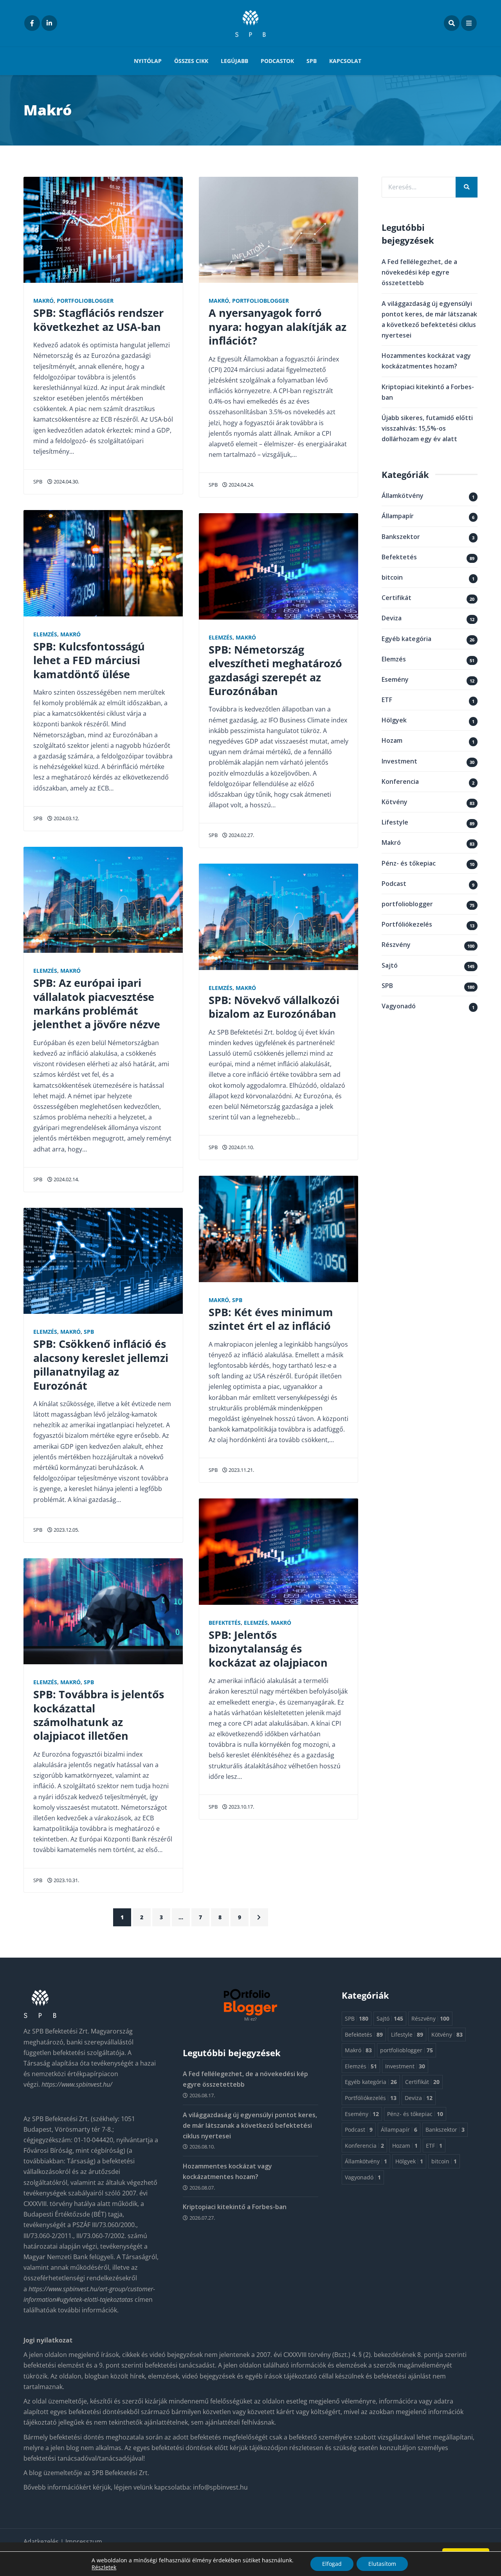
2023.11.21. (241, 1470)
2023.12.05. (66, 1530)
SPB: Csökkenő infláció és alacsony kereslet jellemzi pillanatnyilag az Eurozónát (101, 1364)
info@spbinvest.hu (220, 2487)
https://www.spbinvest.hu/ (77, 2084)
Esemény (395, 679)
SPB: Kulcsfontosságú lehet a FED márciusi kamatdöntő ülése (89, 660)
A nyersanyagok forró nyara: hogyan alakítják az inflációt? (278, 327)
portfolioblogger (85, 301)
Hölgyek (394, 720)
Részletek (104, 2567)
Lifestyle (395, 822)
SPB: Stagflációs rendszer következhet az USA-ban (98, 320)
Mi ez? (250, 2019)
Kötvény (395, 802)
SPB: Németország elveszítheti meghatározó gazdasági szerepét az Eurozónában (275, 670)
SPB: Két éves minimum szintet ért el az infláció (271, 1319)
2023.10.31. (66, 1880)
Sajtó (390, 965)
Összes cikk (191, 61)
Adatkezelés (42, 2542)
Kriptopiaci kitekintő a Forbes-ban (235, 2207)
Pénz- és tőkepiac (409, 863)
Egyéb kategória (406, 639)
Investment (399, 761)
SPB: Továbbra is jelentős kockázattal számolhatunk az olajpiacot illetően (99, 1715)
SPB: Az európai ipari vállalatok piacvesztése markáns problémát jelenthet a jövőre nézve (97, 1003)
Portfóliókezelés (407, 924)
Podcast (394, 884)
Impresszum (84, 2542)
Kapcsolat (345, 61)
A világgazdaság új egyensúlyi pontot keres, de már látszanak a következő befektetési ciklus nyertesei (250, 2125)
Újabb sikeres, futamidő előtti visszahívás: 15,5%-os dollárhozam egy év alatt (427, 428)
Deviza (392, 618)
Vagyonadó (399, 1006)
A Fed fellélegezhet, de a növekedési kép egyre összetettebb (419, 272)
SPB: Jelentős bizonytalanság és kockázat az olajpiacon (268, 1649)
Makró (43, 301)
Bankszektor (401, 537)
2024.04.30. (66, 481)
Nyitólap (148, 61)
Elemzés (45, 634)
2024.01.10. (241, 1147)
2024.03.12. (66, 818)
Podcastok (277, 61)
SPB (312, 61)
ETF (387, 700)
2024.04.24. (241, 485)
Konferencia (400, 781)
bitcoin (392, 577)
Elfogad (332, 2564)
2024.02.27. (241, 835)
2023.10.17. (241, 1807)
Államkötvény (403, 496)
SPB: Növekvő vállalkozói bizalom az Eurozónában (274, 1007)
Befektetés (225, 1623)
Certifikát (396, 598)
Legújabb (234, 61)
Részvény (396, 945)
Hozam (392, 740)
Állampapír (398, 516)
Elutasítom (382, 2564)
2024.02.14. (66, 1179)
